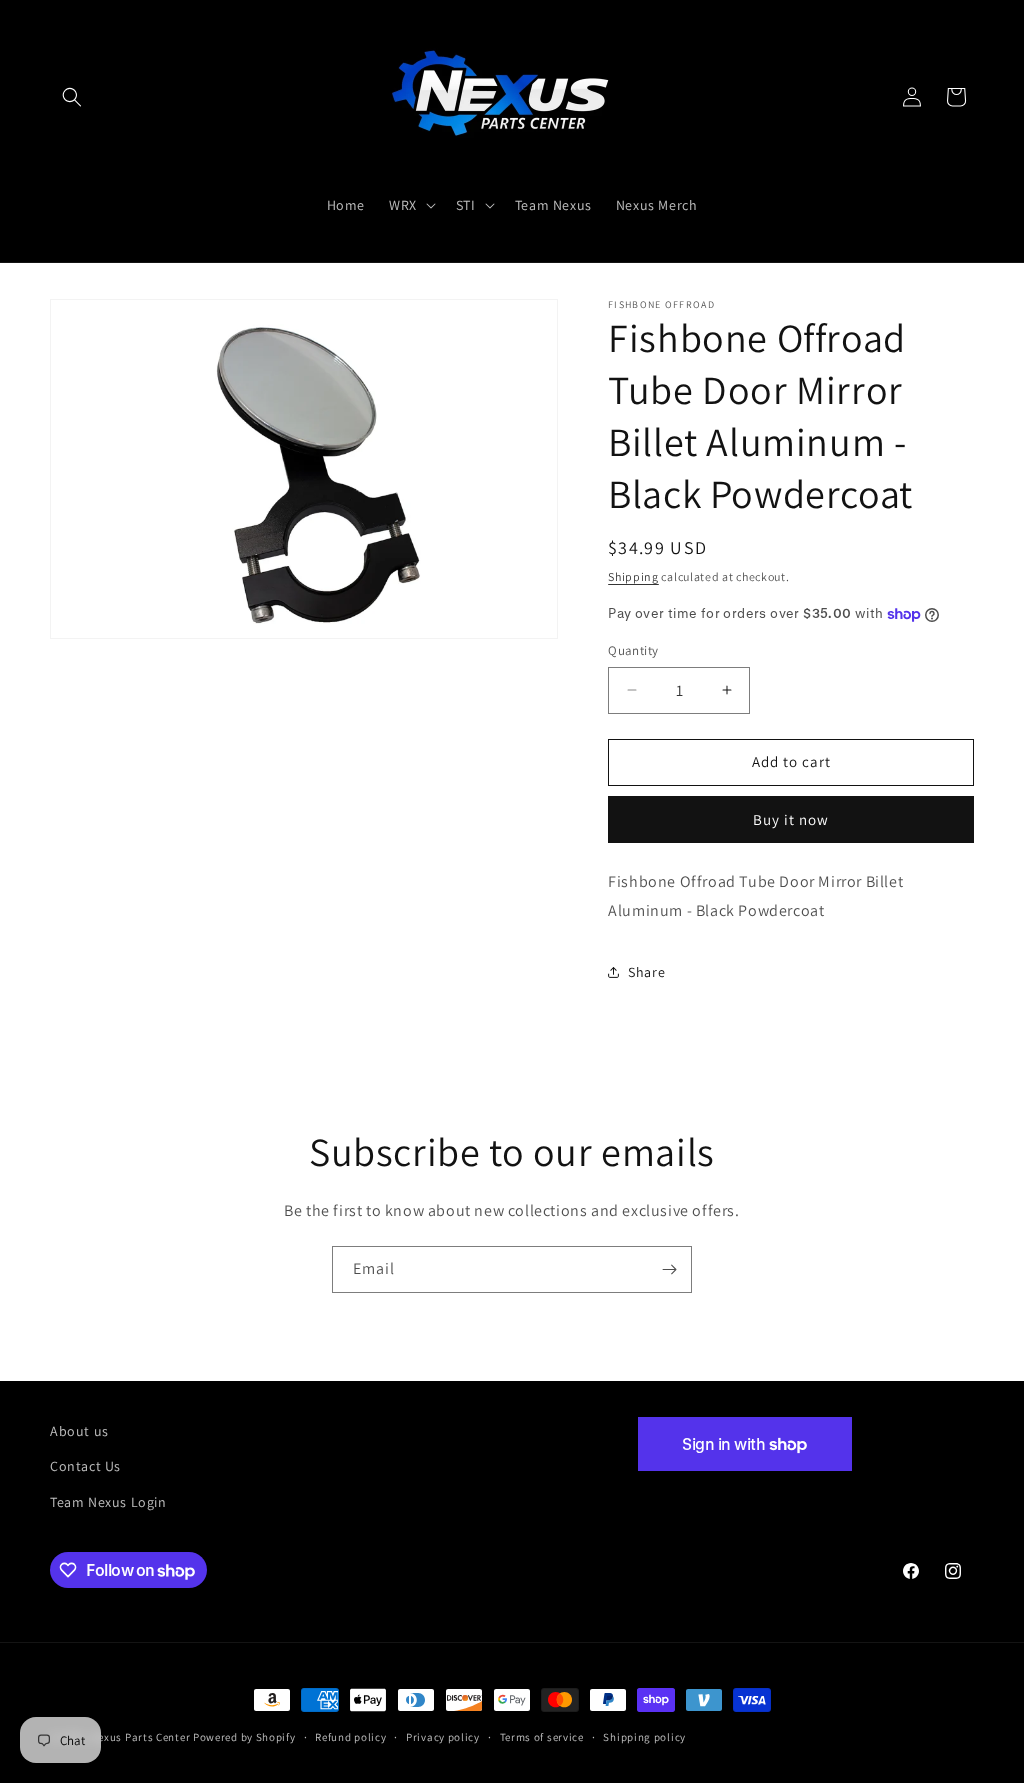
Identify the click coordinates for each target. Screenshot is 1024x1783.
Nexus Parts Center (141, 1737)
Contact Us (85, 1466)
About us (79, 1431)
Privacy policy (443, 1737)
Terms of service (542, 1737)
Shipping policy (644, 1737)
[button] (72, 97)
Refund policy (350, 1737)
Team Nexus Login (108, 1502)
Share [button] (646, 972)
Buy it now (791, 819)
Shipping (633, 576)
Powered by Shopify (244, 1737)
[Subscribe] (669, 1269)
